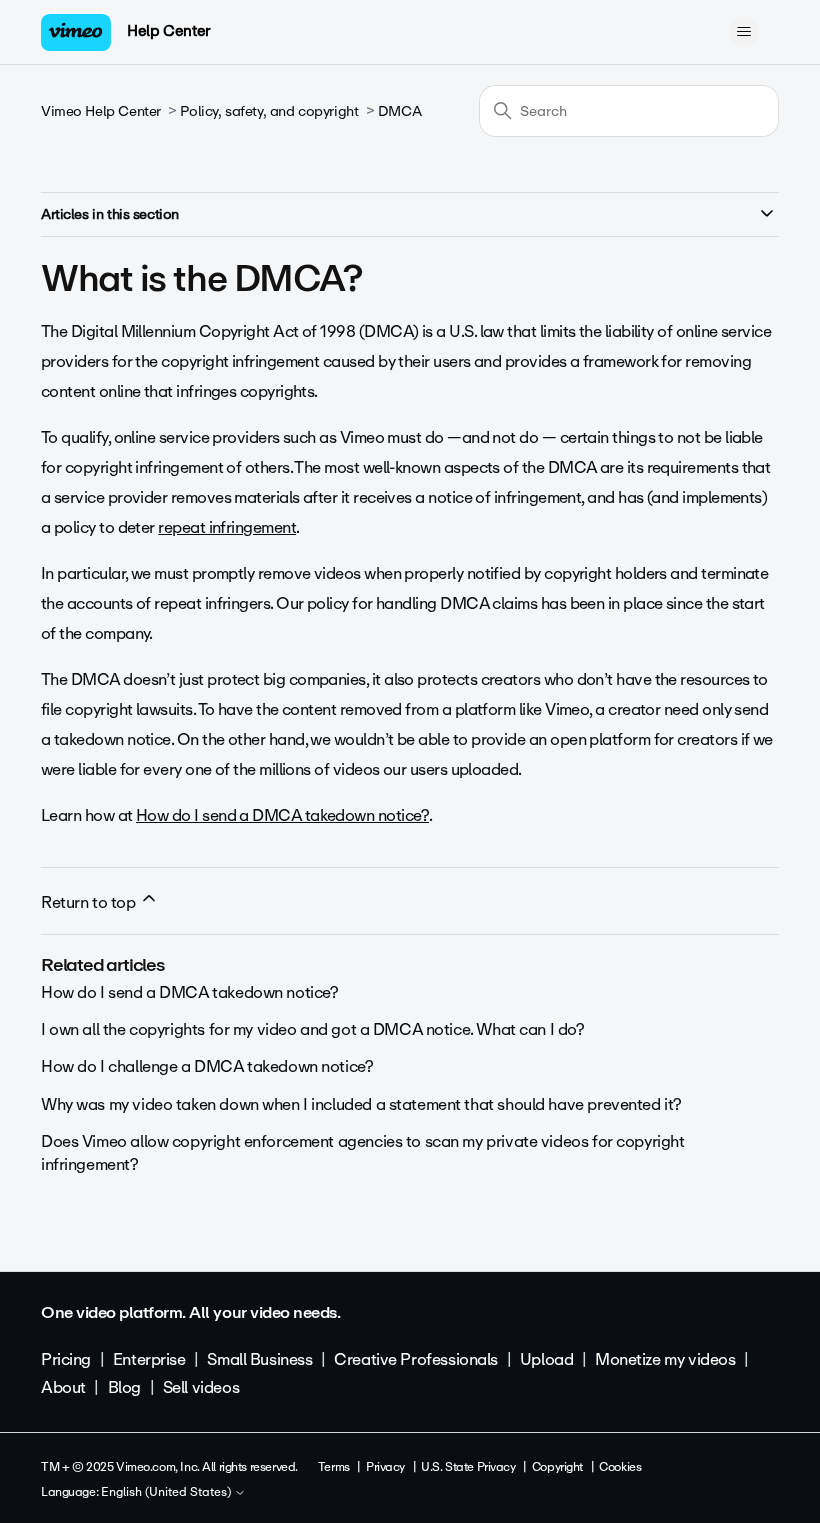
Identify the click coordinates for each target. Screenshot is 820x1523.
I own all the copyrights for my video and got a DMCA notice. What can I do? (313, 1029)
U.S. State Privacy (468, 1467)
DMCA (399, 111)
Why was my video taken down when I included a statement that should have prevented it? (361, 1104)
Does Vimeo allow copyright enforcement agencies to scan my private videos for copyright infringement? (362, 1152)
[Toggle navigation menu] (743, 32)
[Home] (76, 32)
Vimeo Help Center (101, 111)
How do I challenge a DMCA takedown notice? (207, 1066)
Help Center (168, 31)
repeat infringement (227, 527)
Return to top (90, 902)
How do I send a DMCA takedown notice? (282, 815)
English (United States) (167, 1493)
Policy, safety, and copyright (269, 111)
